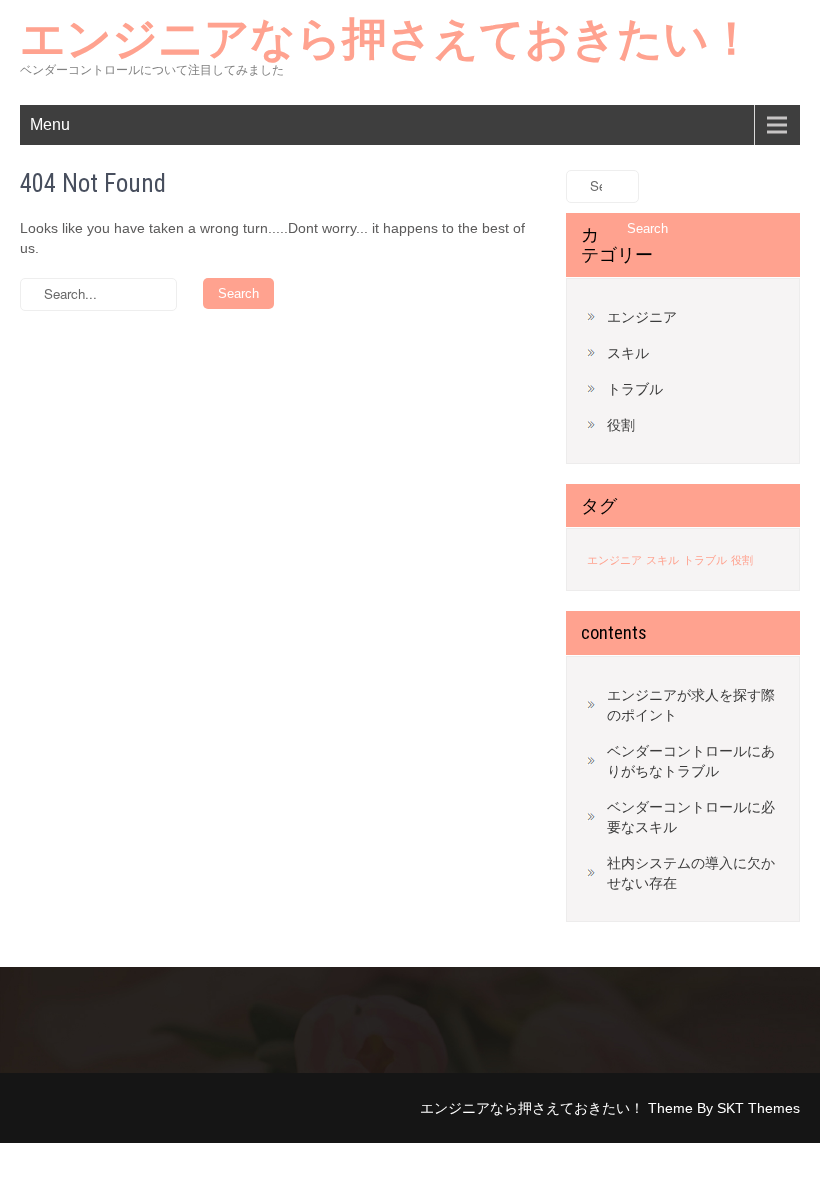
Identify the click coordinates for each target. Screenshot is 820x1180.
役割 (621, 425)
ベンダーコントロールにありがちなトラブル (691, 761)
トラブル (635, 389)
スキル (628, 353)
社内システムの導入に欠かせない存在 (691, 873)
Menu (50, 124)
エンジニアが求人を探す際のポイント (691, 705)
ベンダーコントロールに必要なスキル (691, 817)
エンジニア (642, 317)
